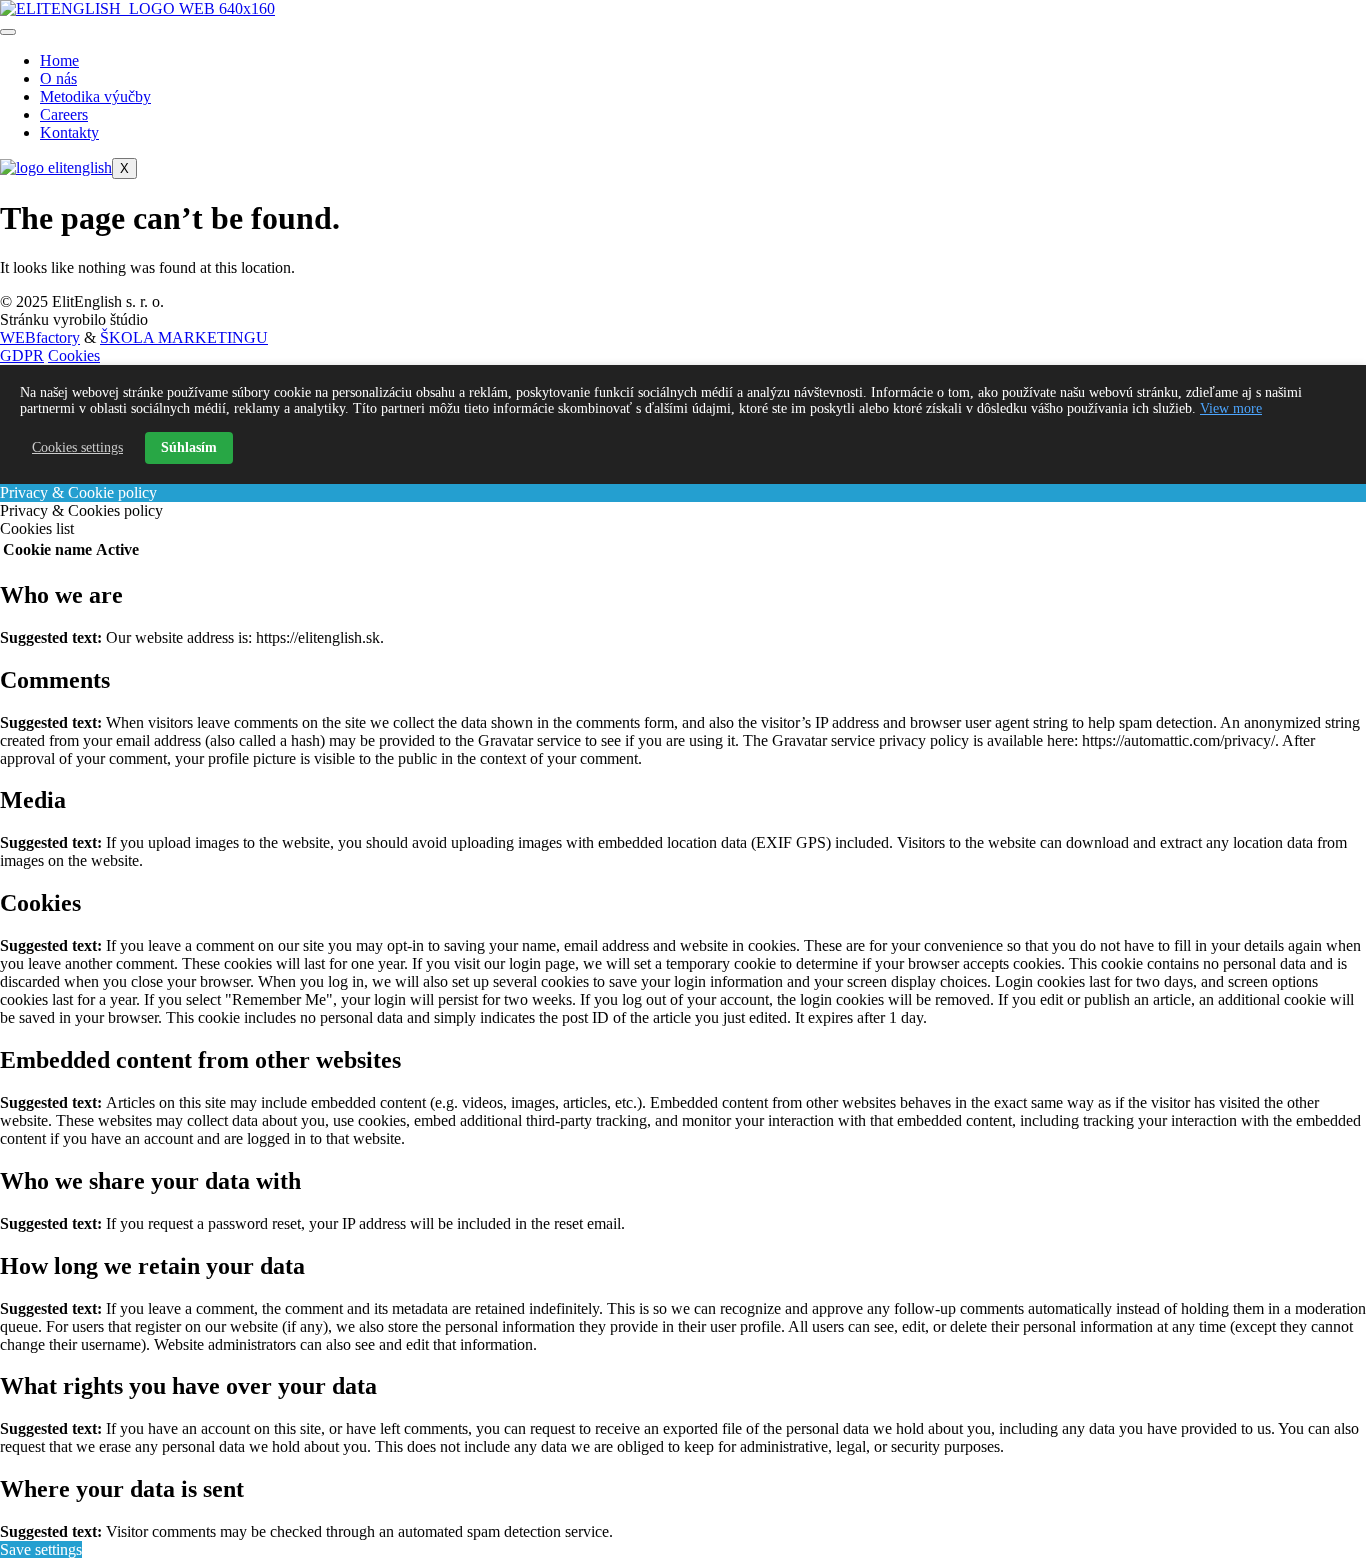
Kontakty (69, 132)
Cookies (74, 355)
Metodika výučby (95, 96)
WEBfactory (40, 337)
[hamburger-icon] (8, 32)
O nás (58, 78)
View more (1231, 408)
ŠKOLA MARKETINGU (184, 337)
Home (59, 60)
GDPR (22, 355)
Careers (64, 114)
